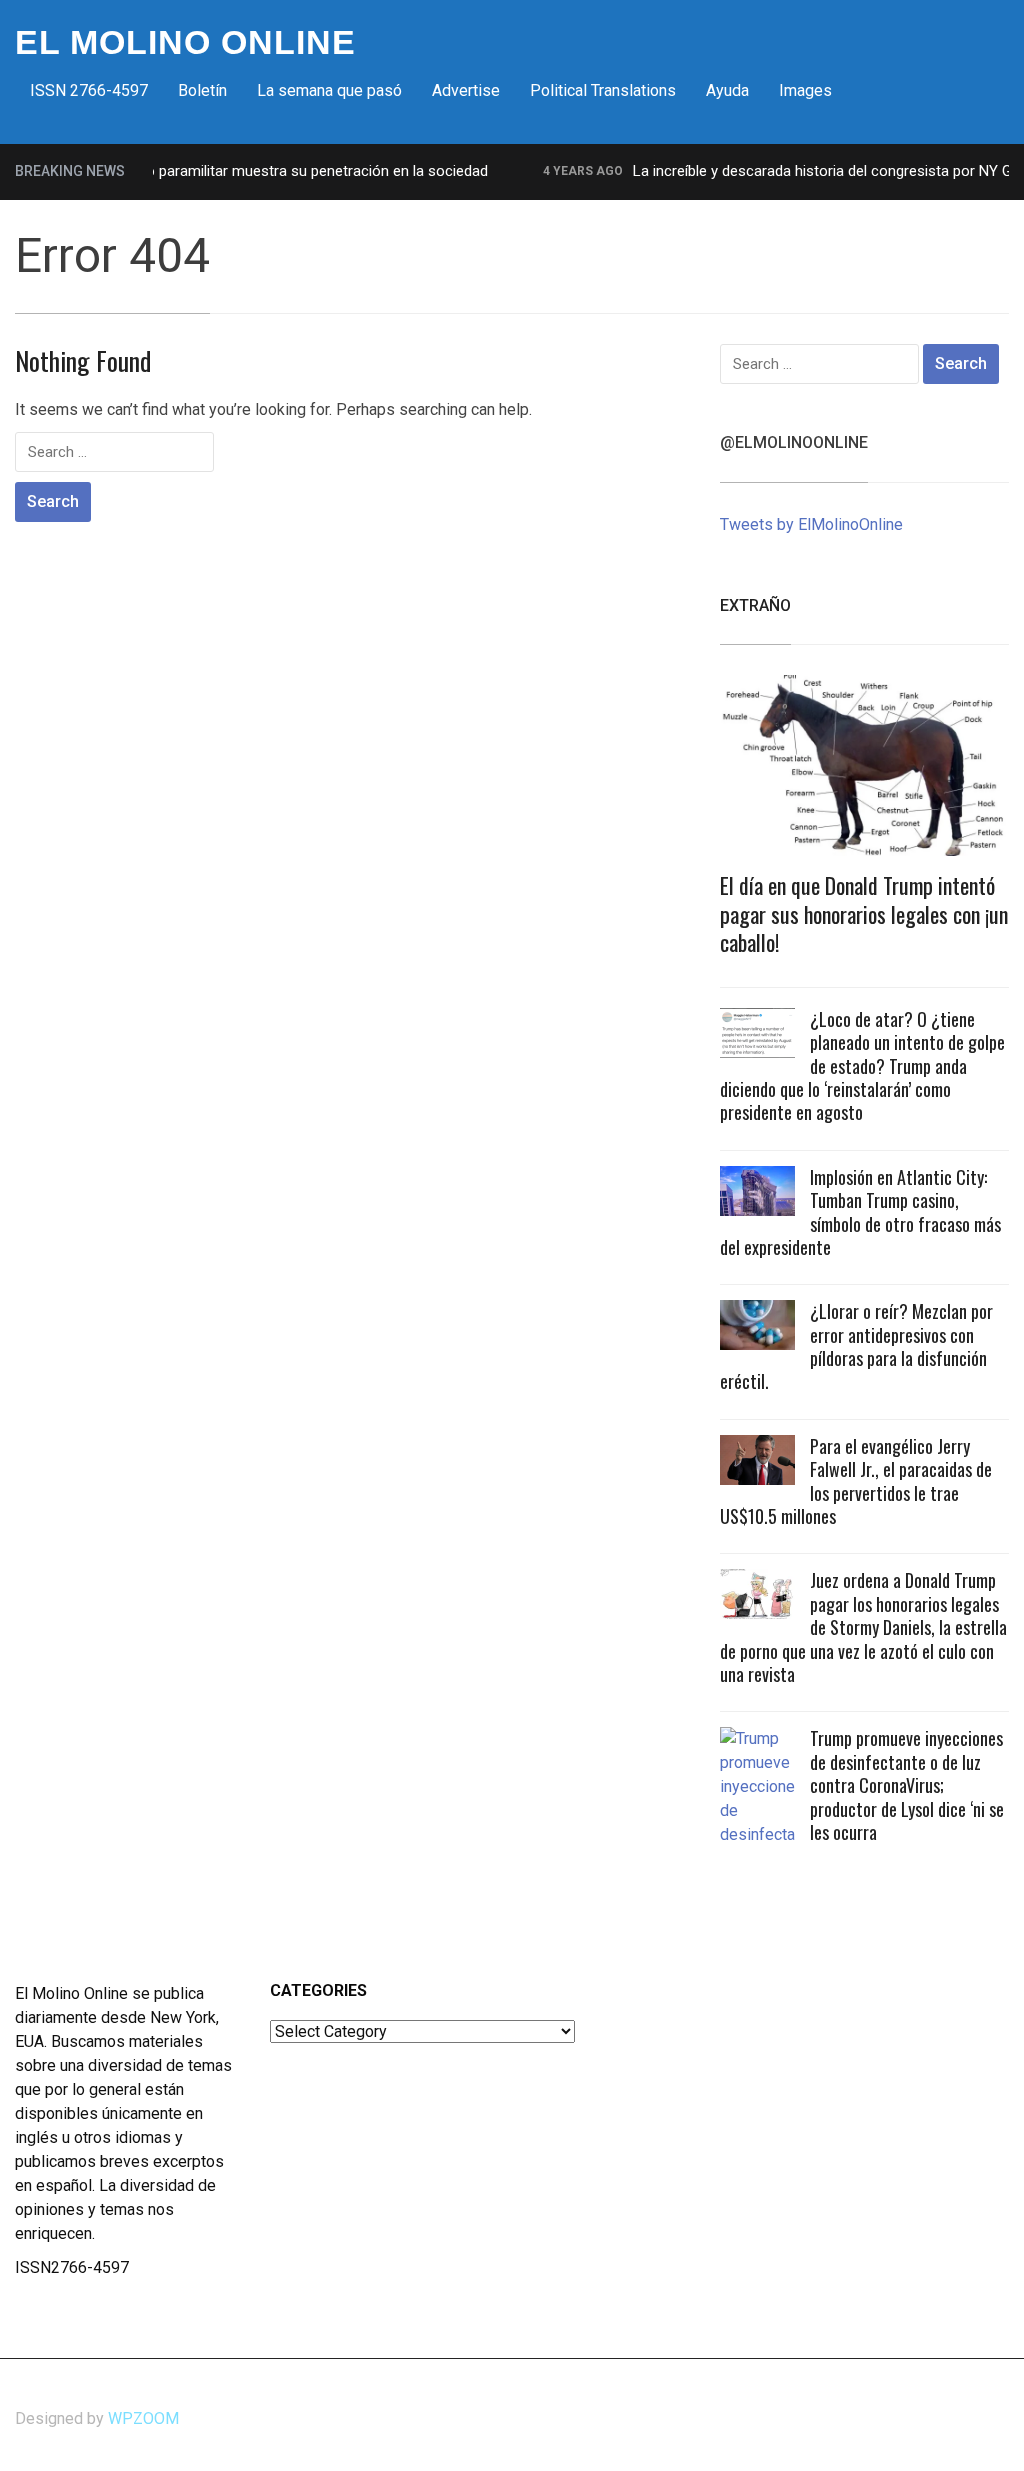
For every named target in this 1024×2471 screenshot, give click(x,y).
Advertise (466, 90)
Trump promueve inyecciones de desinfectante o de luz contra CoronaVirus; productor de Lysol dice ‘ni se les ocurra (907, 1785)
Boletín (202, 90)
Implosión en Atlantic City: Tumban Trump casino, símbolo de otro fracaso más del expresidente (860, 1212)
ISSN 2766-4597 (89, 90)
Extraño (755, 605)
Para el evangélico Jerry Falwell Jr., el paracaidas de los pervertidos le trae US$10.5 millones (856, 1481)
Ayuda (727, 90)
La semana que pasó (329, 90)
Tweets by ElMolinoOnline (811, 524)
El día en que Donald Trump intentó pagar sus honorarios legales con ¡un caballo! (864, 913)
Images (805, 90)
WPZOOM (143, 2418)
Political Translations (603, 90)
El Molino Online (185, 42)
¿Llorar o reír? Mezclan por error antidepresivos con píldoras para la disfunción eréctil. (856, 1346)
